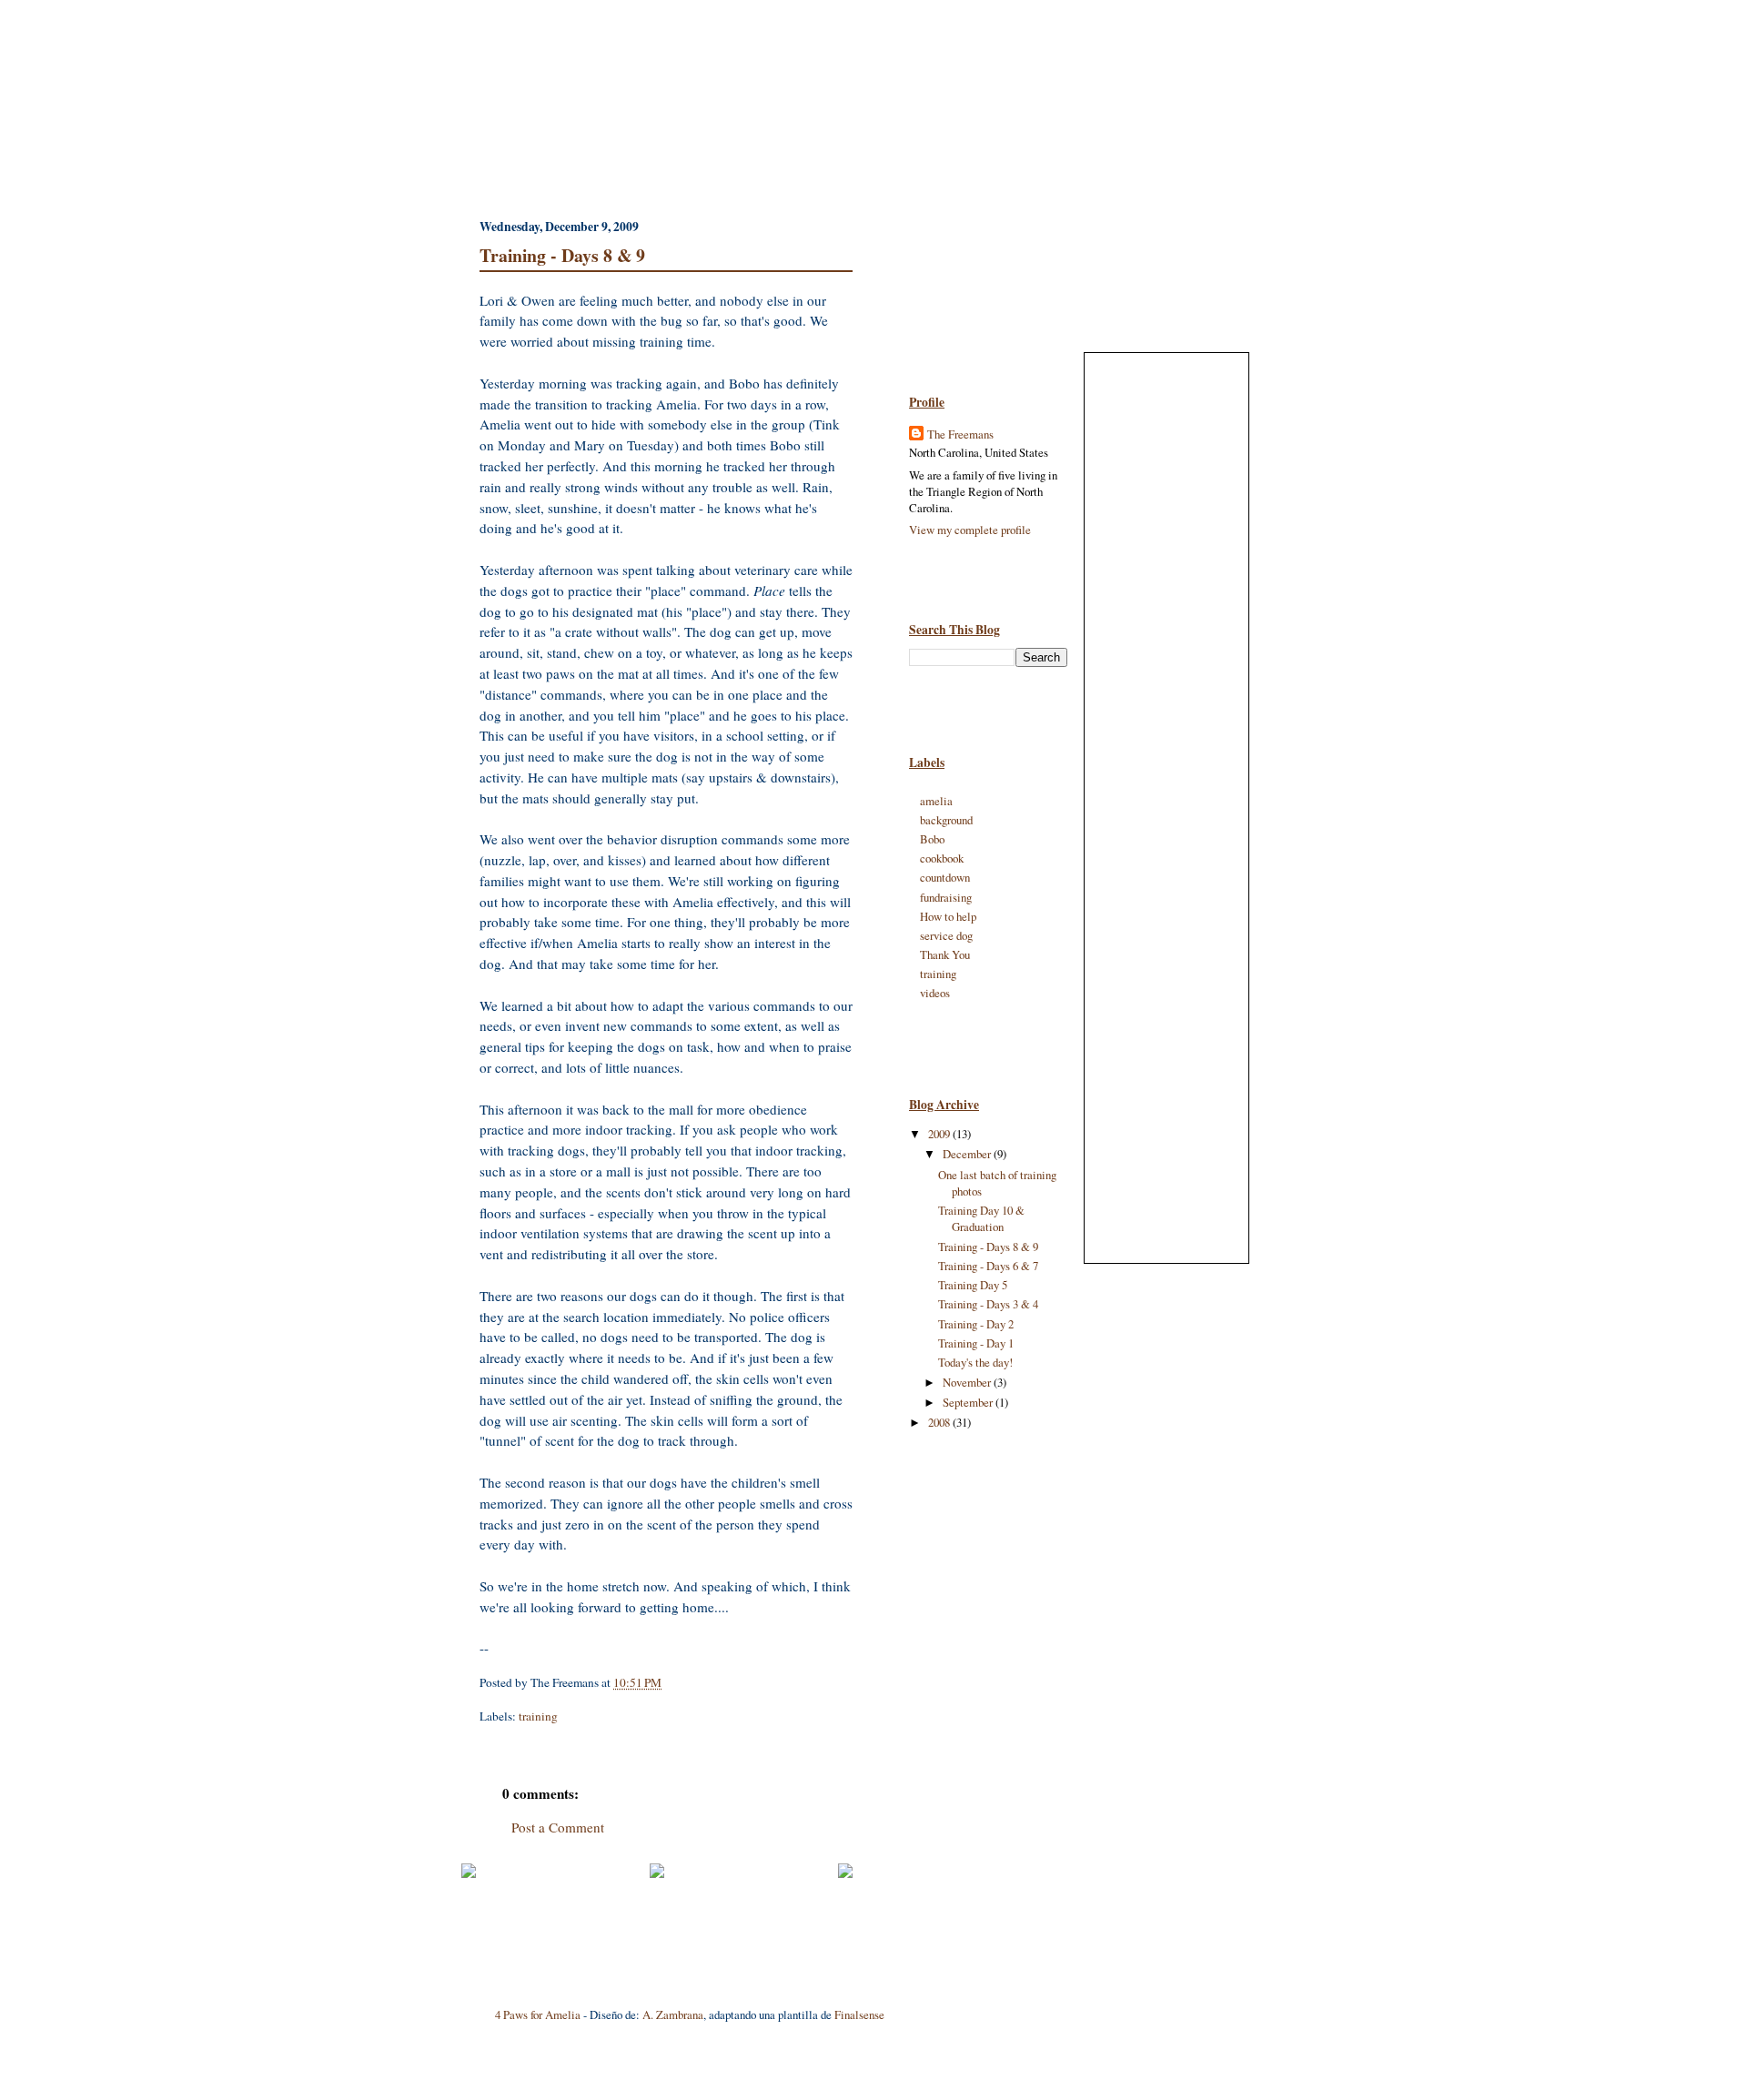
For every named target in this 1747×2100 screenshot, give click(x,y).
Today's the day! (975, 1362)
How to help (948, 916)
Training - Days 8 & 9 (562, 255)
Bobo (932, 839)
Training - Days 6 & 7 (988, 1266)
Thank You (945, 954)
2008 (940, 1422)
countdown (945, 877)
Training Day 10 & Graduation (981, 1218)
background (946, 820)
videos (935, 993)
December (968, 1154)
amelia (936, 801)
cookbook (942, 858)
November (968, 1382)
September (969, 1402)
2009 (940, 1134)
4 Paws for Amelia (538, 2014)
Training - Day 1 (976, 1343)
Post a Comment (558, 1827)
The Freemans (960, 434)
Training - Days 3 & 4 (988, 1304)
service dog (946, 935)
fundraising (946, 897)
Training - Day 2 (976, 1324)
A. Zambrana (673, 2014)
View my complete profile (970, 530)
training (538, 1716)
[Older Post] (845, 1873)
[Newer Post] (469, 1873)
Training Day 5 (973, 1285)
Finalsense (859, 2014)
